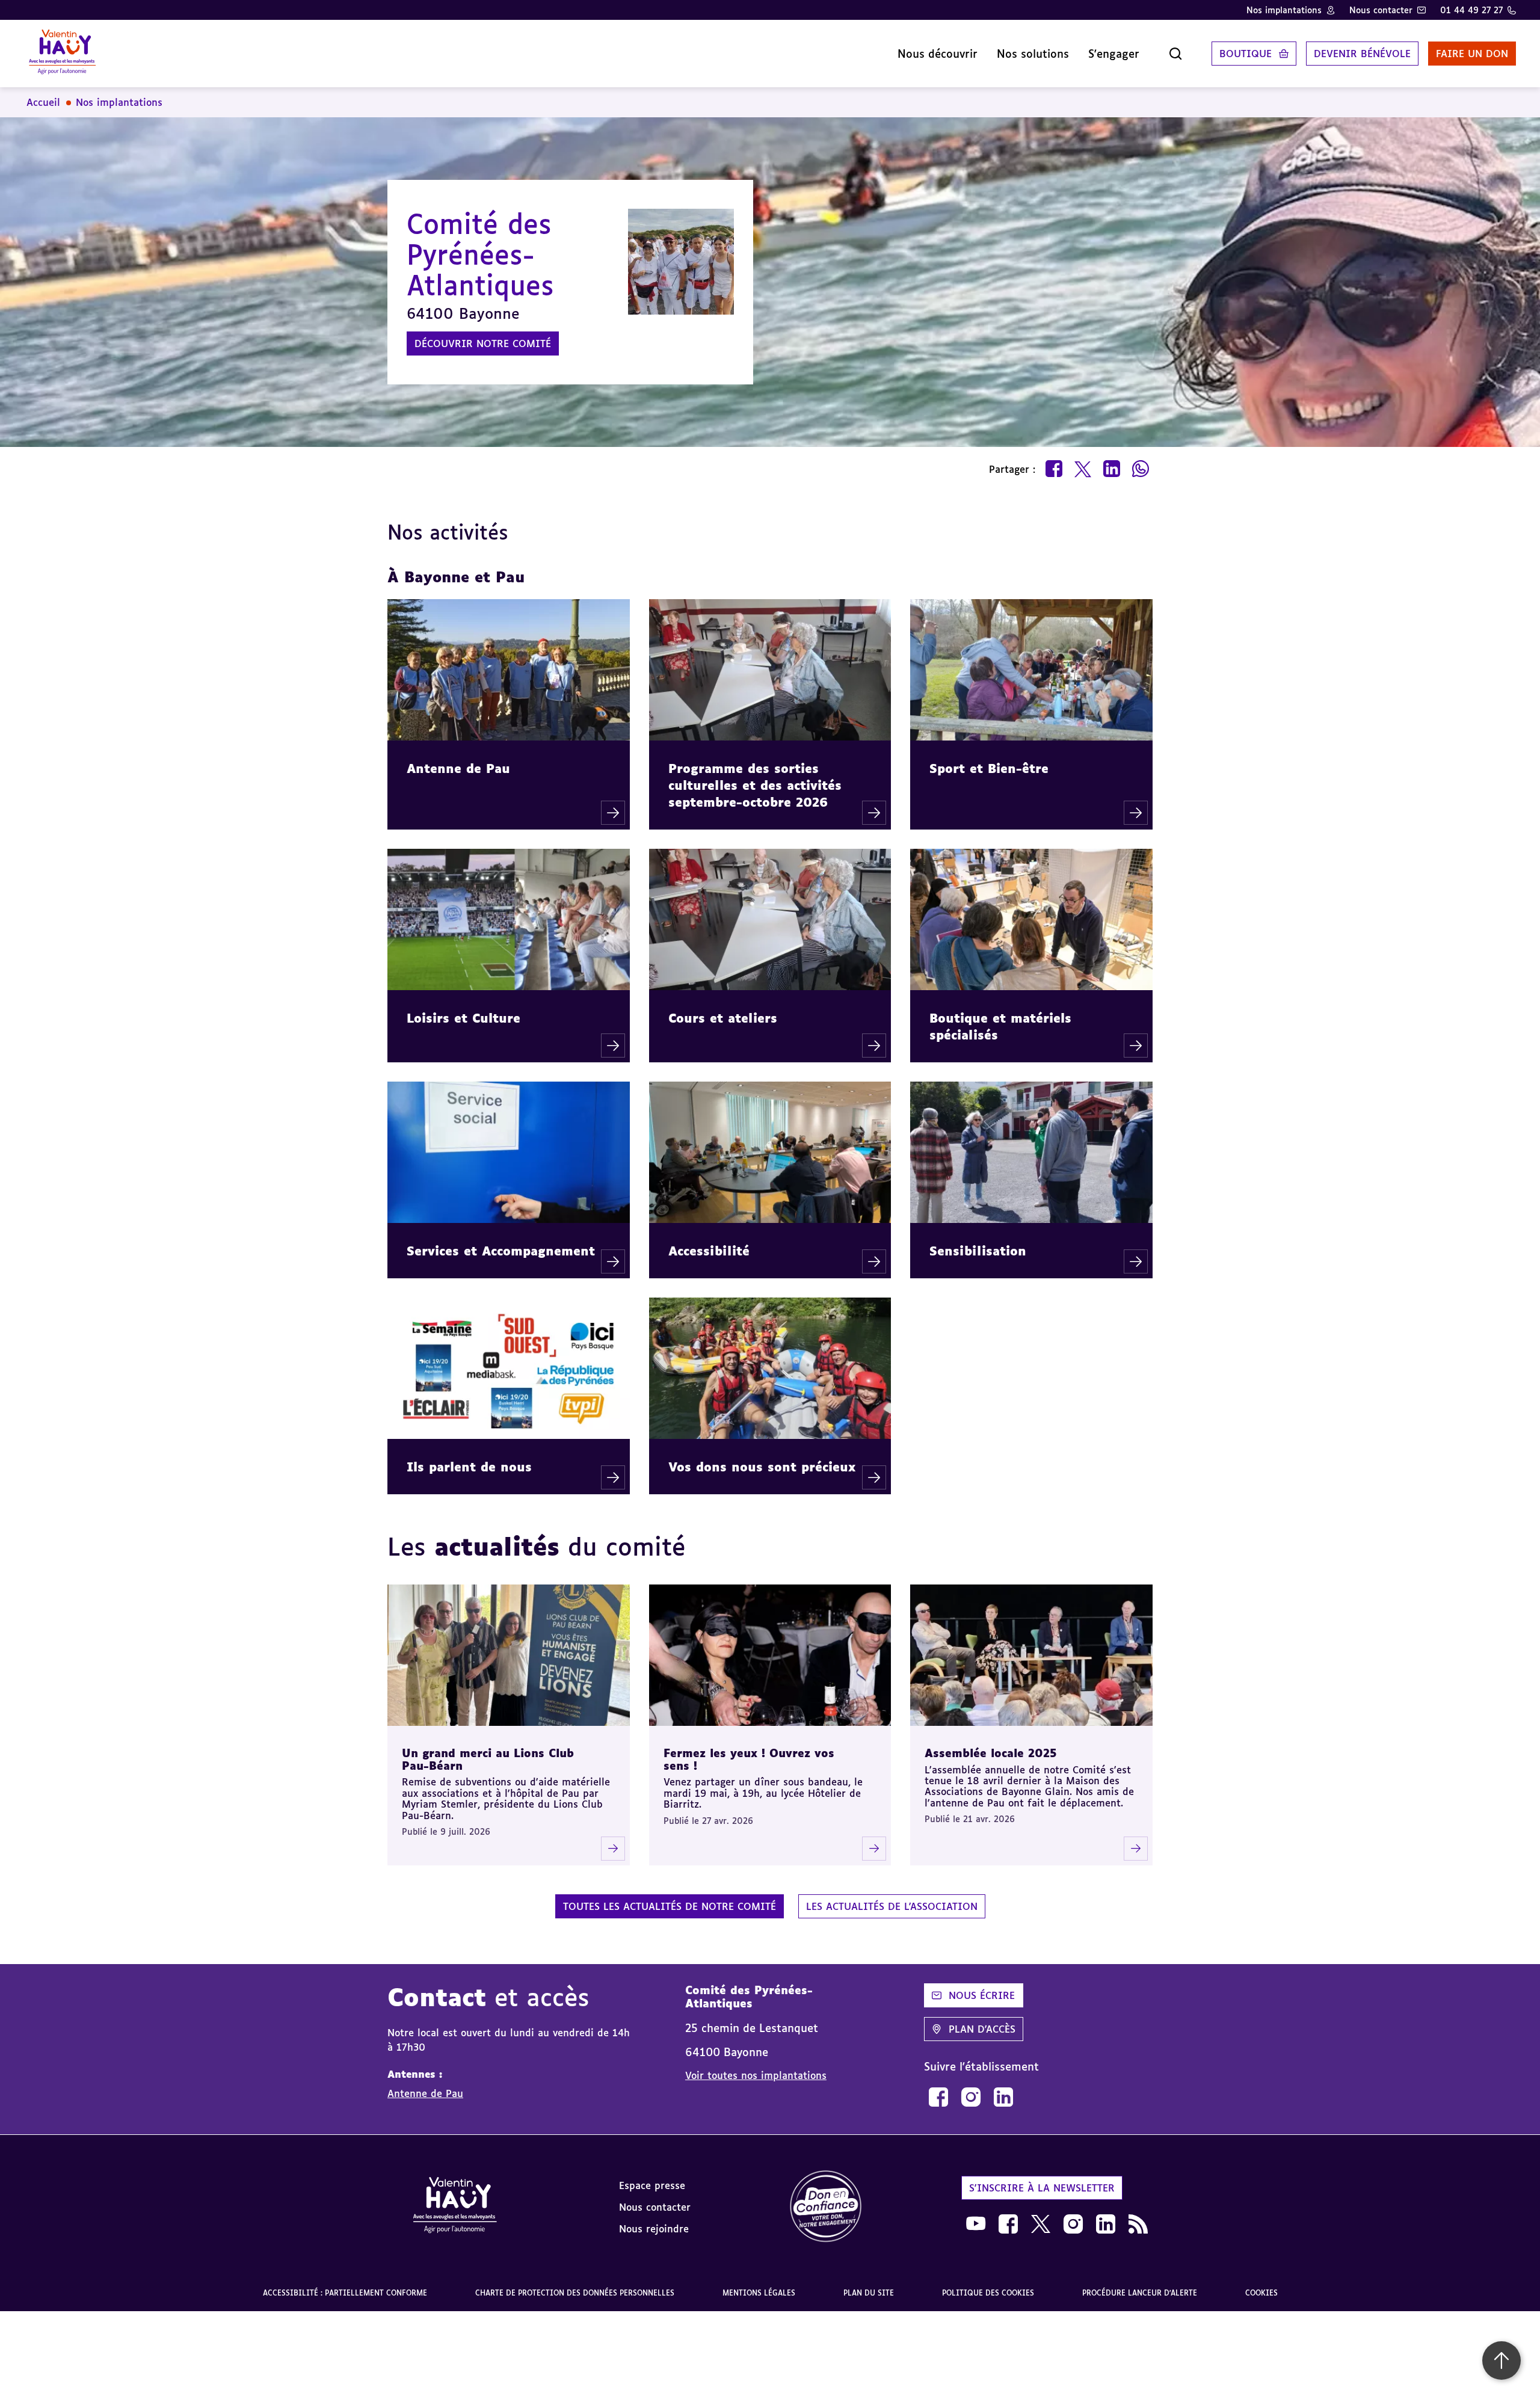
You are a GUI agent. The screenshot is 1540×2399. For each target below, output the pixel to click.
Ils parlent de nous (469, 1467)
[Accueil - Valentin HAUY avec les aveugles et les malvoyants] (455, 2207)
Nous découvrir (938, 54)
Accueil (43, 102)
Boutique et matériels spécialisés (1000, 1026)
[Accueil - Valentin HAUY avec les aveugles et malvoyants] (62, 54)
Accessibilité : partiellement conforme (345, 2293)
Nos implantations (1284, 10)
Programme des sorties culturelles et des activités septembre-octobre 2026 (755, 785)
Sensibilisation (978, 1251)
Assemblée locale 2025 (991, 1753)
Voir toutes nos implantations (756, 2075)
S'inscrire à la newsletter (1042, 2188)
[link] (938, 2097)
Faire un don (1472, 54)
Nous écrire (982, 1995)
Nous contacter (1381, 10)
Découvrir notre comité (483, 343)
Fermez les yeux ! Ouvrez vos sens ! (749, 1759)
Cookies (1261, 2293)
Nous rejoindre (654, 2229)
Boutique (1246, 54)
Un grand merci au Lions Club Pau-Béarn (488, 1759)
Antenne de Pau (458, 768)
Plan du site (869, 2293)
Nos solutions (1033, 54)
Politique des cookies (988, 2293)
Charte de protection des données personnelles (575, 2293)
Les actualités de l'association (892, 1906)
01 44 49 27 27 (1471, 10)
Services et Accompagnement (501, 1251)
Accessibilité (709, 1251)
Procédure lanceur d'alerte (1140, 2293)
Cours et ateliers (723, 1018)
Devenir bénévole (1362, 54)
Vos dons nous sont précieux (762, 1467)
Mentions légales (759, 2293)
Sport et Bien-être (989, 768)
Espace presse (652, 2185)
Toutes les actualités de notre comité (670, 1906)
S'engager (1114, 54)
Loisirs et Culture (464, 1018)
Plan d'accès (982, 2029)
